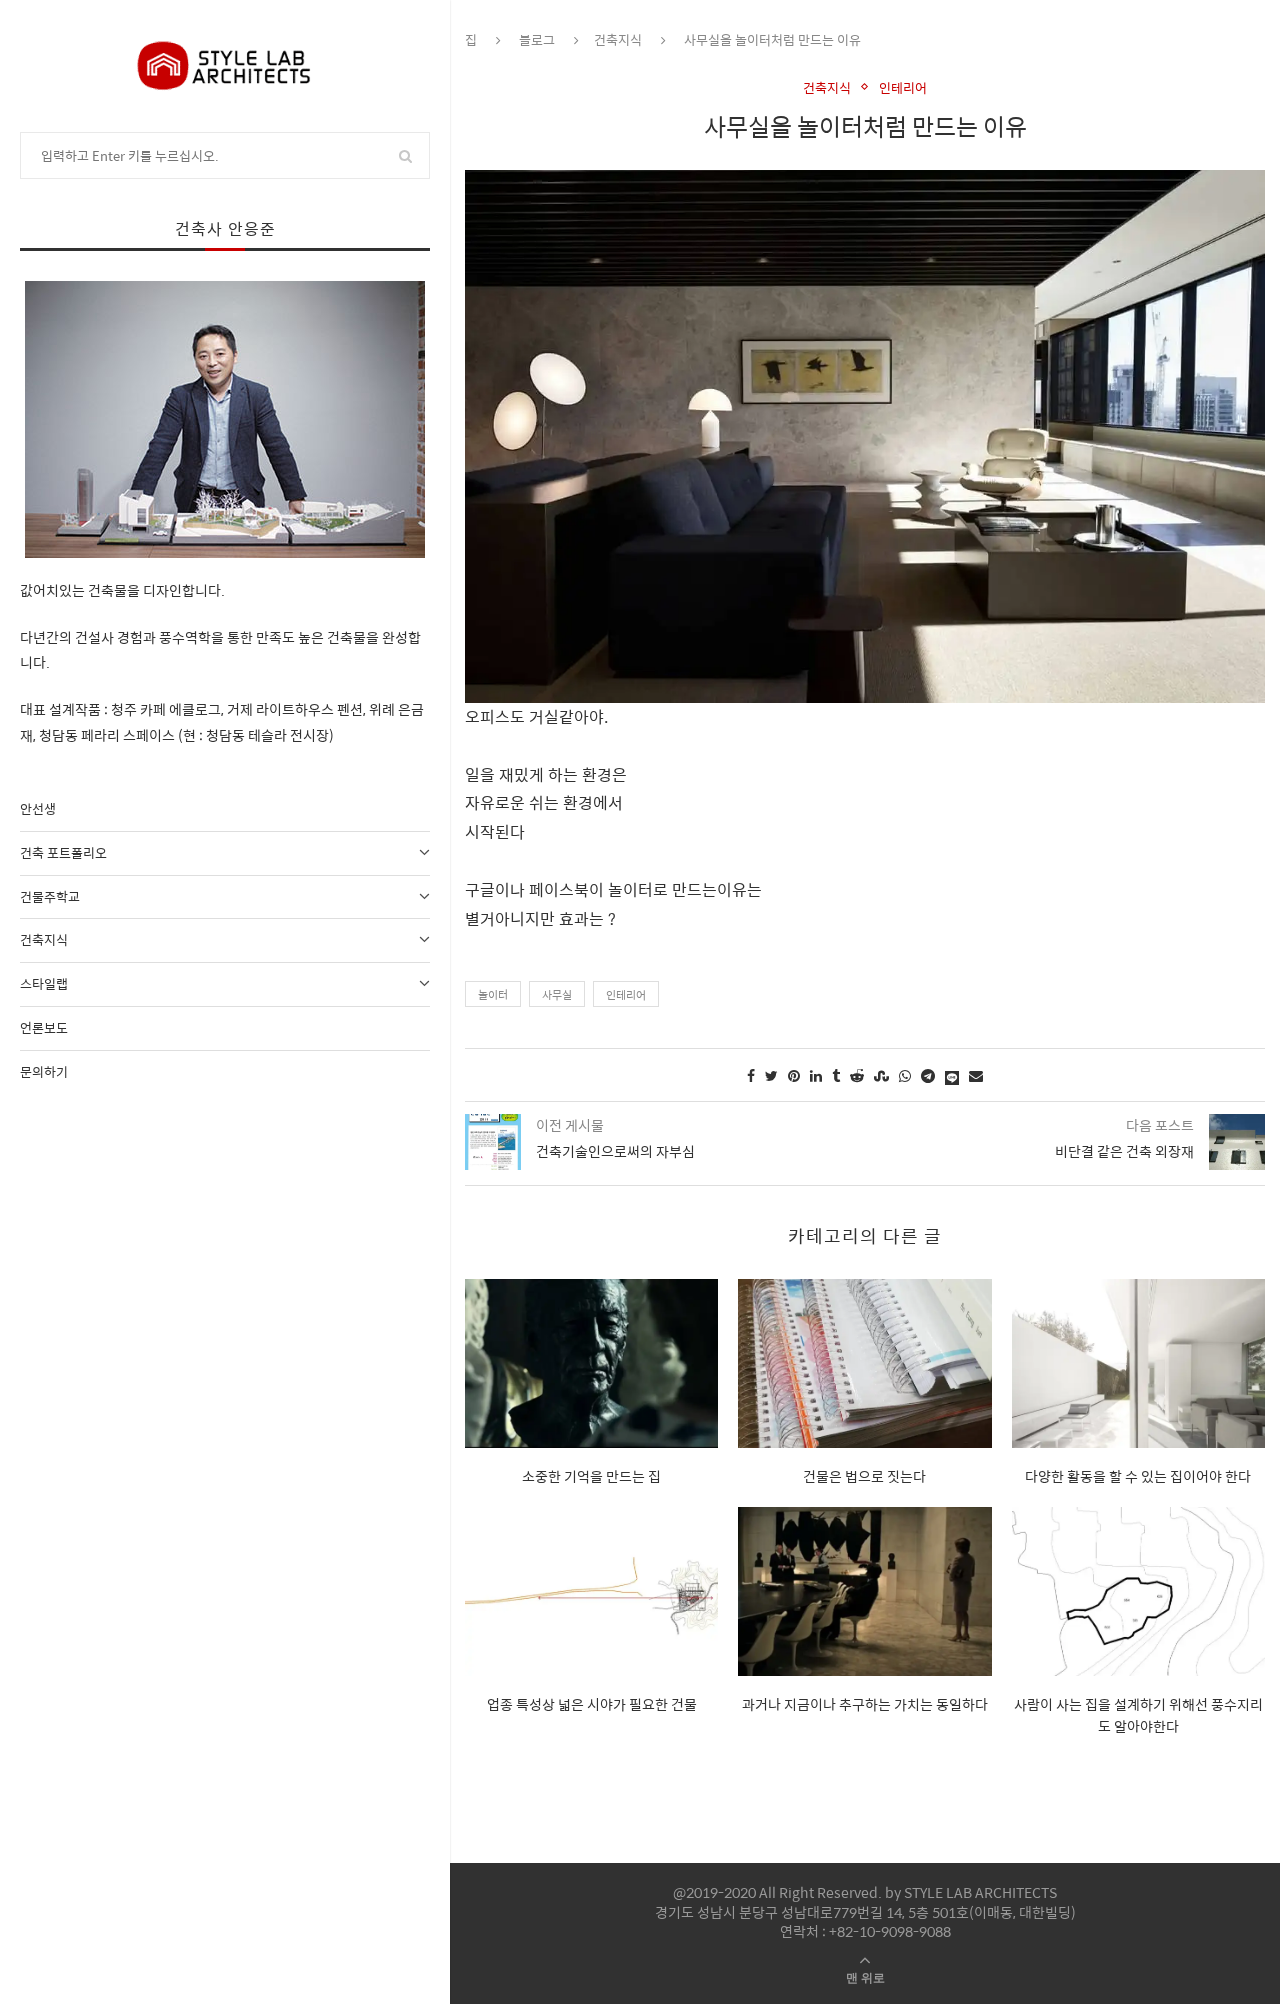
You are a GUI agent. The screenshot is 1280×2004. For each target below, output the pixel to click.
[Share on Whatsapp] (905, 1075)
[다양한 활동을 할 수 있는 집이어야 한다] (1138, 1363)
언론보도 (44, 1027)
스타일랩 (44, 983)
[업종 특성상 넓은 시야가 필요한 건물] (591, 1591)
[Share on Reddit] (857, 1075)
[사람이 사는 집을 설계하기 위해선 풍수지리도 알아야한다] (1138, 1591)
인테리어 (903, 88)
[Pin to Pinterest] (794, 1075)
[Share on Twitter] (771, 1075)
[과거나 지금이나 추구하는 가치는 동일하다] (864, 1591)
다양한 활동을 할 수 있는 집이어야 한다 (1138, 1476)
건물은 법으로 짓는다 (864, 1476)
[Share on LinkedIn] (816, 1075)
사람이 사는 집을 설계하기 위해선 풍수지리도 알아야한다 (1138, 1715)
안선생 (38, 808)
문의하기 (44, 1071)
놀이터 (493, 994)
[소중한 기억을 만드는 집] (591, 1363)
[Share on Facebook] (751, 1075)
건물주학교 (50, 896)
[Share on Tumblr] (836, 1075)
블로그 (537, 39)
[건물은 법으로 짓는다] (864, 1363)
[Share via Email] (976, 1075)
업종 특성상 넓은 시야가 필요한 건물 (592, 1704)
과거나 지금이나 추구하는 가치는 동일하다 (865, 1704)
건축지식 (44, 939)
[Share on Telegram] (928, 1075)
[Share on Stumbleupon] (881, 1075)
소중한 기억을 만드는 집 (591, 1476)
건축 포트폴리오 (63, 852)
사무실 (557, 994)
